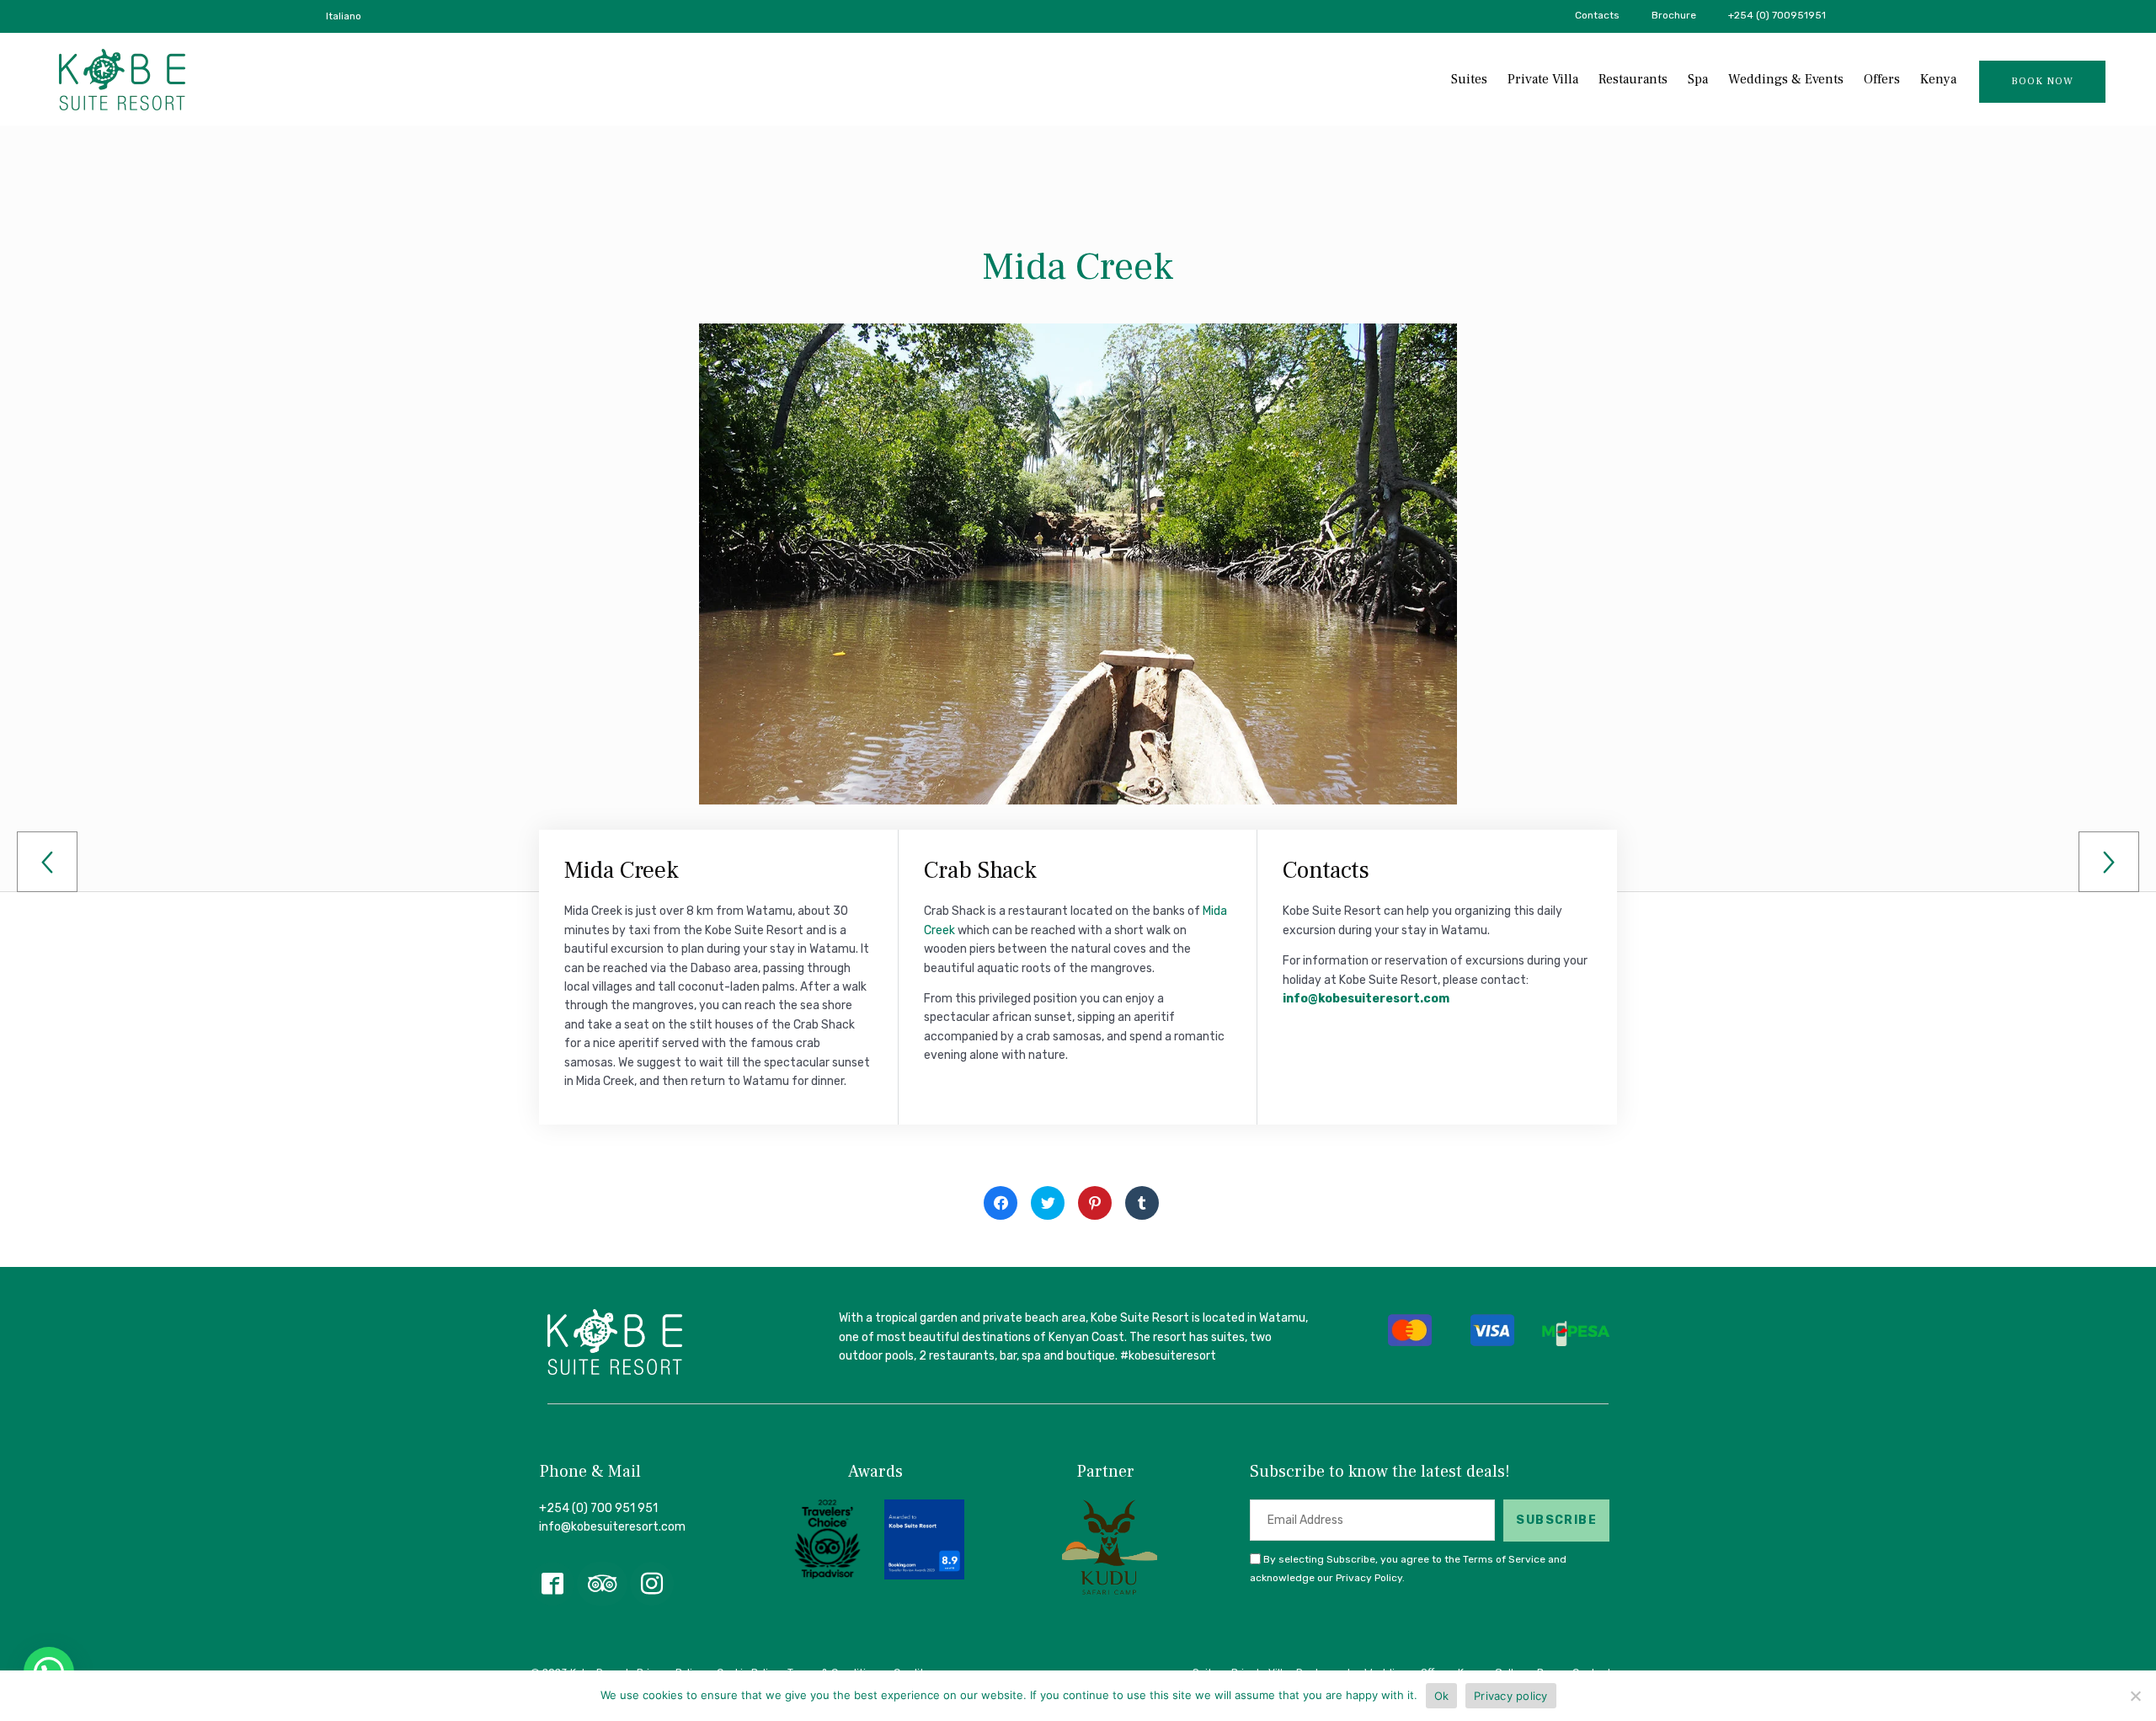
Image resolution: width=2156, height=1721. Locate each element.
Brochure (1674, 15)
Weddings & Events (1786, 79)
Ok (1442, 1696)
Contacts (1597, 15)
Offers (1882, 79)
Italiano (344, 16)
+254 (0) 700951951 (1777, 15)
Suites (1469, 79)
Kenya (1938, 79)
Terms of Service (1504, 1559)
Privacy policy (1511, 1696)
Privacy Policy (1369, 1578)
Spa (1698, 79)
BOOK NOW (2042, 81)
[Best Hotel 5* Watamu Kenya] (122, 80)
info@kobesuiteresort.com (1366, 999)
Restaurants (1633, 79)
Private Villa (1543, 79)
